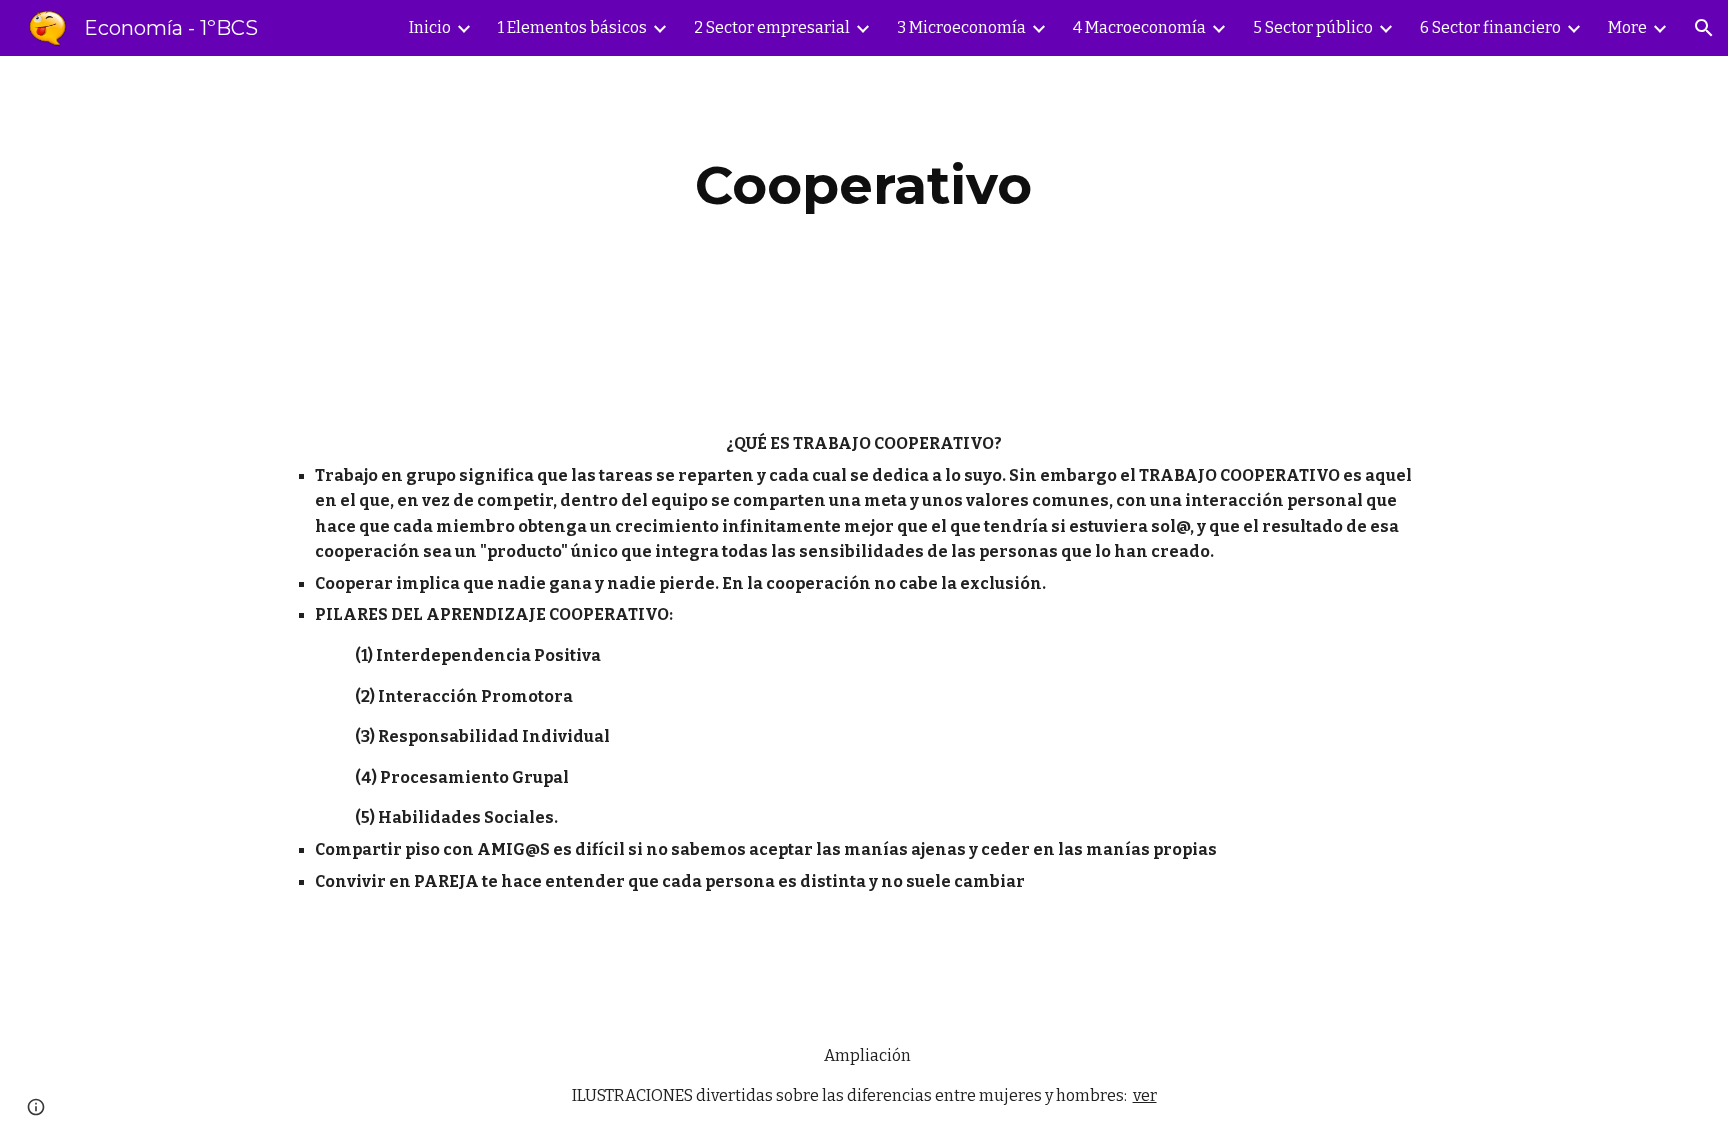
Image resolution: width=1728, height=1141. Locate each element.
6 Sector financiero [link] (1490, 27)
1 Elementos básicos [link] (572, 27)
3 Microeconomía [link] (961, 27)
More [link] (1627, 27)
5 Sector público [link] (1313, 27)
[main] (864, 185)
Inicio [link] (430, 27)
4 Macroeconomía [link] (1139, 27)
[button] (1704, 28)
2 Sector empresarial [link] (772, 27)
